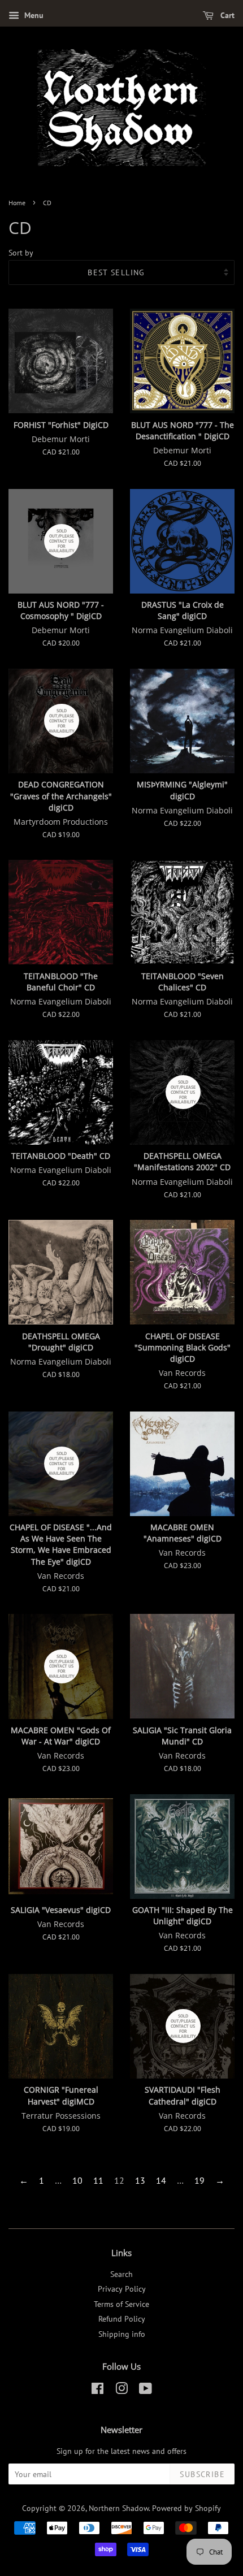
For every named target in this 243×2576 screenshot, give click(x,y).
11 (98, 2180)
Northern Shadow (119, 2508)
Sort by (21, 252)
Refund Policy (122, 2319)
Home (17, 203)
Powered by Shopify (186, 2508)
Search (121, 2274)
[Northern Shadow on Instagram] (121, 2391)
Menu (33, 15)
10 (77, 2180)
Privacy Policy (122, 2289)
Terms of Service (121, 2304)
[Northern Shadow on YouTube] (146, 2391)
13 (140, 2180)
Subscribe (202, 2474)
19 (199, 2180)
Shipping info (122, 2334)
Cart (226, 15)
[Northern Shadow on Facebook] (97, 2391)
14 (161, 2180)
